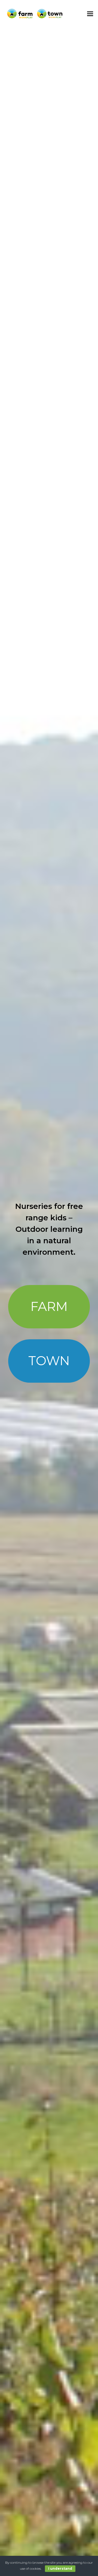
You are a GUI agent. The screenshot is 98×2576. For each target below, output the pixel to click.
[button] (90, 14)
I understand (60, 2568)
